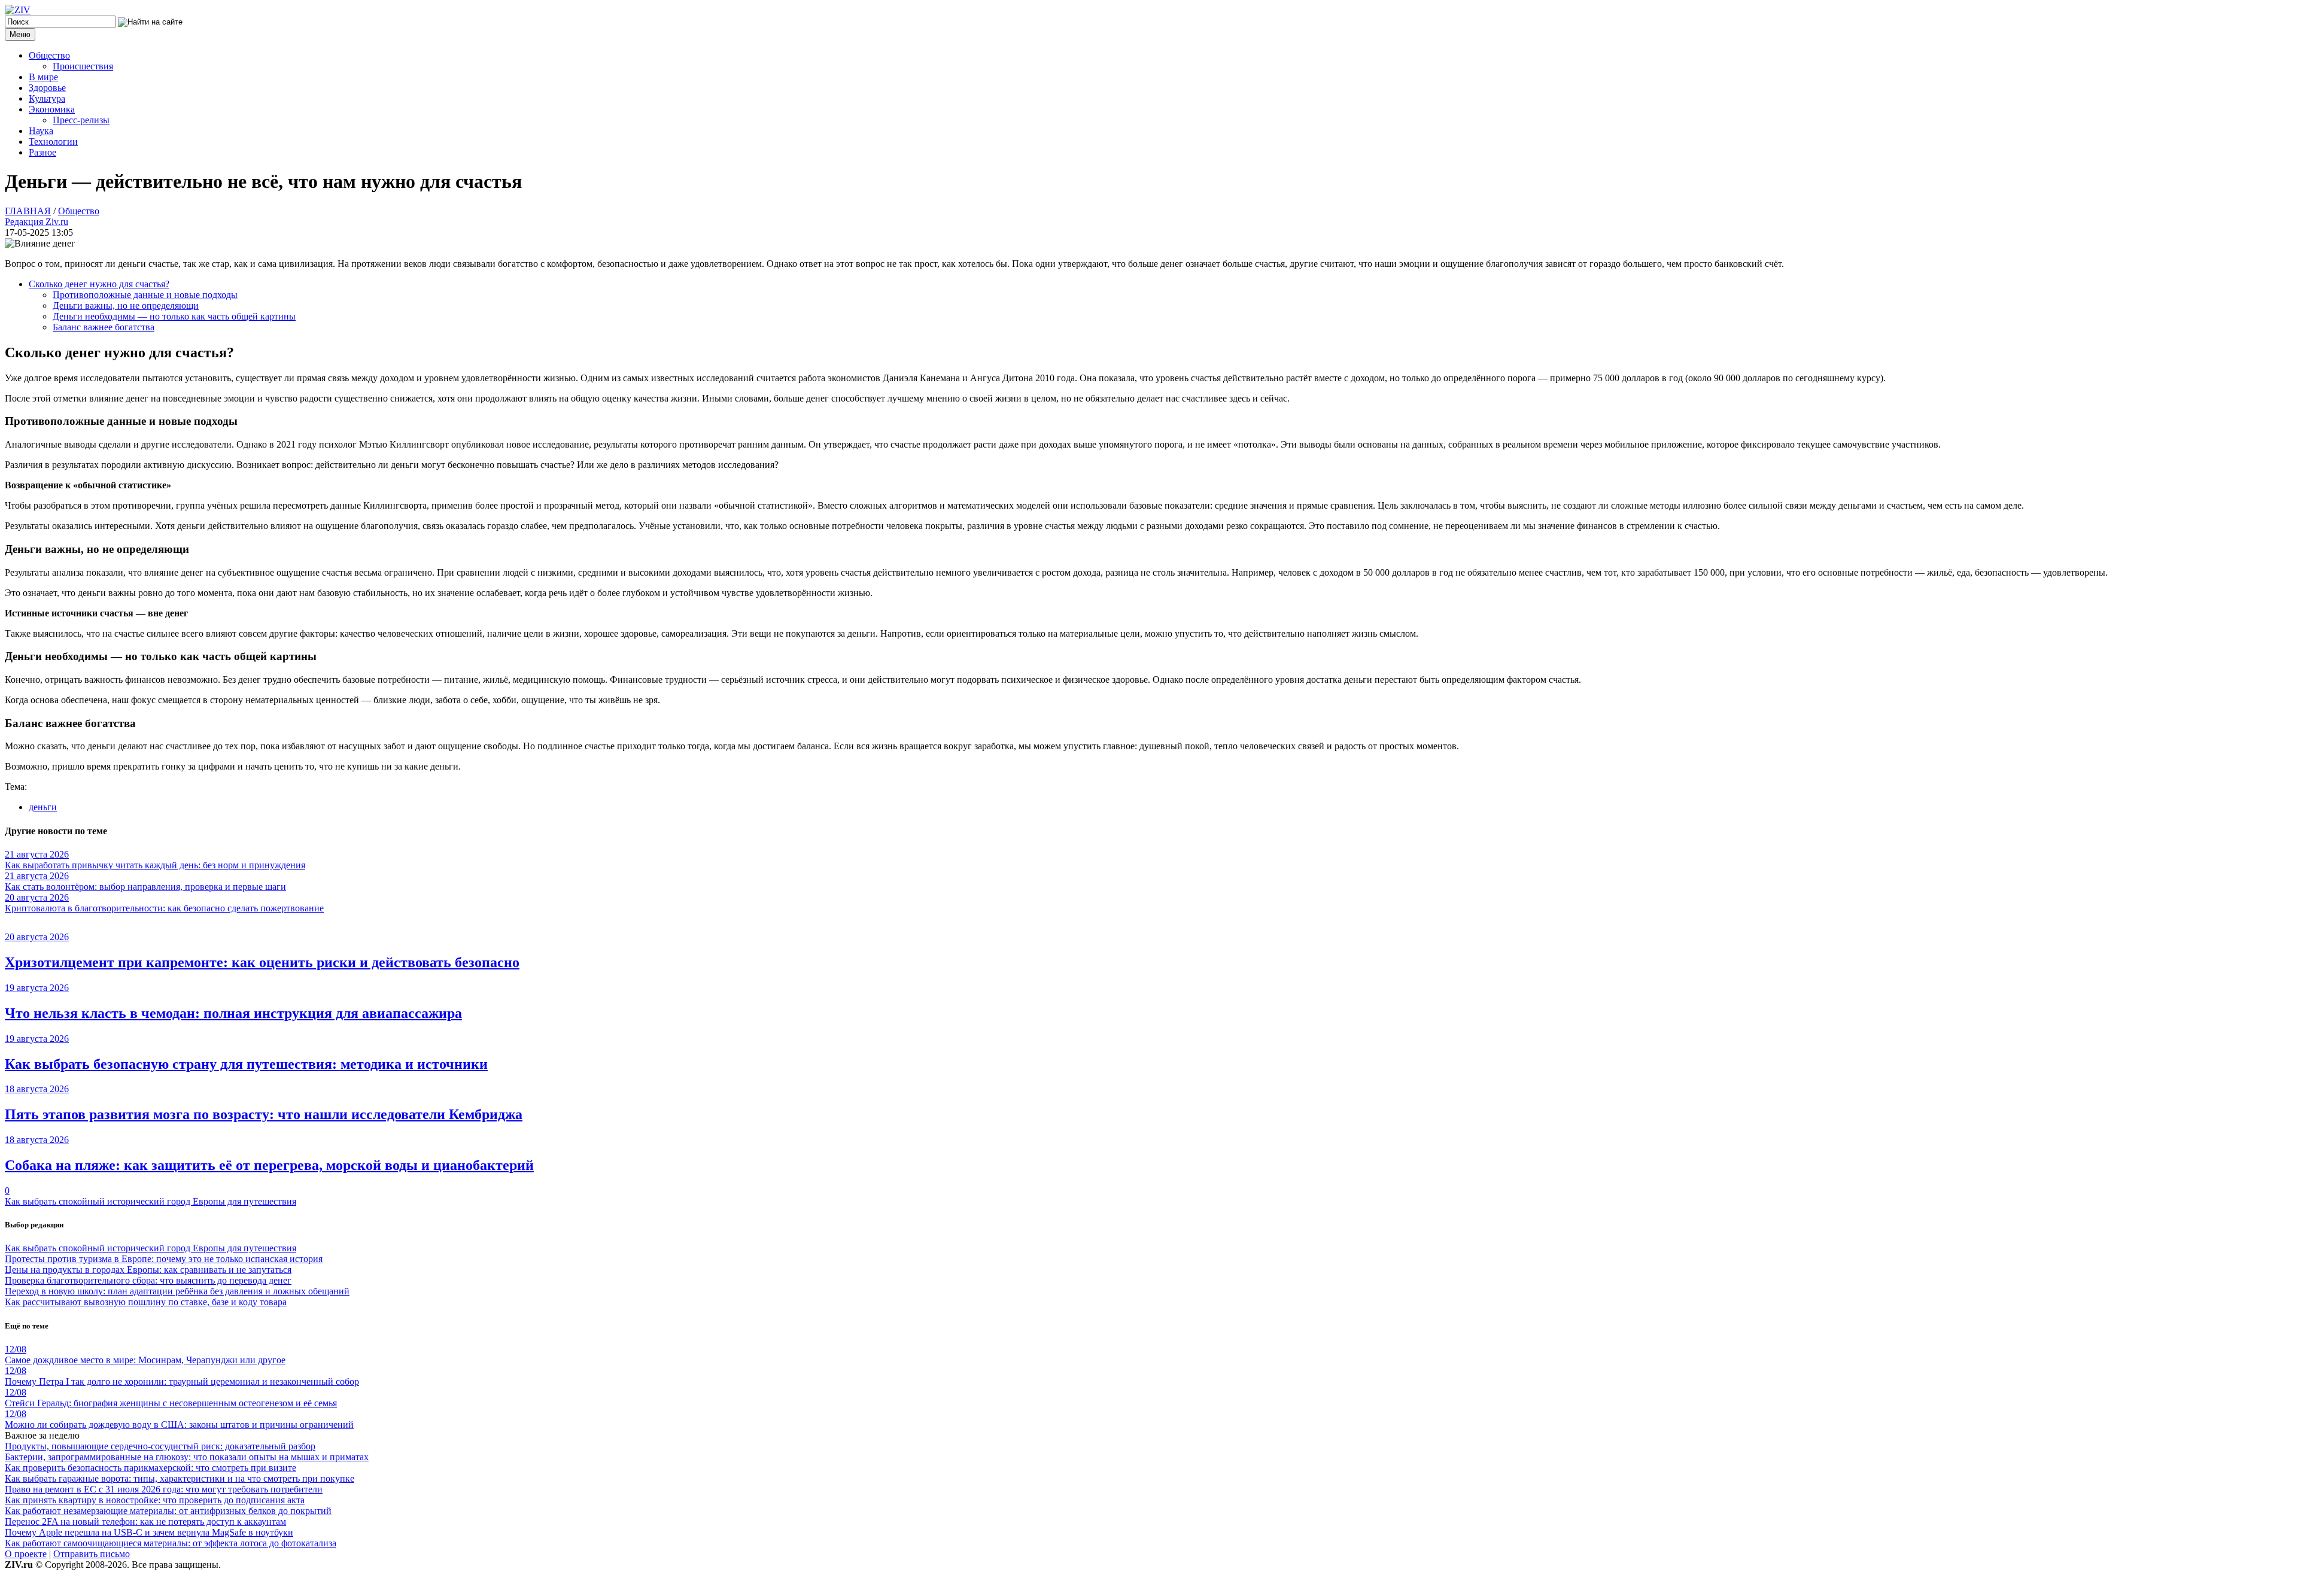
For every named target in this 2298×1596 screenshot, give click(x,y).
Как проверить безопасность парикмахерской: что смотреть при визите (151, 1468)
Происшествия (83, 66)
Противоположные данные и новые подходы (145, 295)
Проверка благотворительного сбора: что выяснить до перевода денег (148, 1280)
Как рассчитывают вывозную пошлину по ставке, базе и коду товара (146, 1302)
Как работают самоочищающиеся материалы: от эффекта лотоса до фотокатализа (171, 1543)
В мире (43, 77)
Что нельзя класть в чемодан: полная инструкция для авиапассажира (233, 1013)
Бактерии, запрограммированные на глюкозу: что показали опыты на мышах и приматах (187, 1457)
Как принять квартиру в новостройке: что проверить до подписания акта (155, 1500)
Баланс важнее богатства (104, 327)
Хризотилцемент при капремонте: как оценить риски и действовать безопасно (262, 962)
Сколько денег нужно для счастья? (99, 284)
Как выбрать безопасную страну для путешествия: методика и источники (246, 1064)
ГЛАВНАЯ (28, 211)
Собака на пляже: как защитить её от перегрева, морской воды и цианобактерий (269, 1165)
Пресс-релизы (81, 120)
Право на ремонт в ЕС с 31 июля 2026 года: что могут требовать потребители (164, 1489)
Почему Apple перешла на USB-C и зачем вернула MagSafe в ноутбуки (149, 1532)
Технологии (53, 142)
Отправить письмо (92, 1554)
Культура (47, 98)
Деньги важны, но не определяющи (126, 305)
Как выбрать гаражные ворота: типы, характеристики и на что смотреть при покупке (180, 1478)
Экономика (52, 109)
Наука (41, 131)
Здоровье (47, 88)
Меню (20, 34)
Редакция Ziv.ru (37, 222)
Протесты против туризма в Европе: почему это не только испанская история (164, 1259)
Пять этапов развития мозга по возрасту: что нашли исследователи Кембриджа (264, 1114)
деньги (43, 807)
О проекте (26, 1554)
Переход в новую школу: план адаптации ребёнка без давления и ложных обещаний (177, 1291)
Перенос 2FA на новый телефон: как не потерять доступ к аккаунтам (145, 1521)
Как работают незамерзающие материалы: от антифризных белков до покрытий (168, 1511)
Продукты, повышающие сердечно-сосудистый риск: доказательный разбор (160, 1446)
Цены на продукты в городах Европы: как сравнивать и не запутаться (148, 1270)
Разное (42, 152)
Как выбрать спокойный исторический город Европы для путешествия (151, 1201)
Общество (49, 55)
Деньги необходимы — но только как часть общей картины (174, 316)
